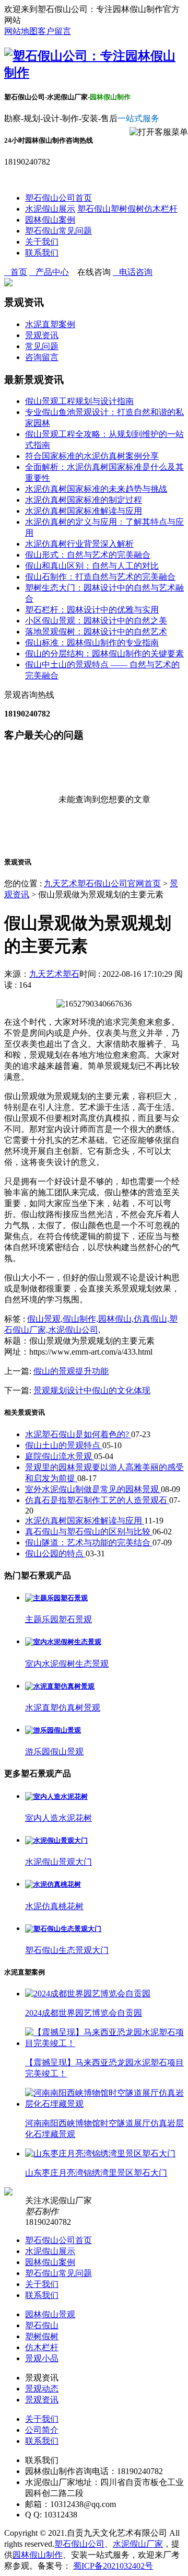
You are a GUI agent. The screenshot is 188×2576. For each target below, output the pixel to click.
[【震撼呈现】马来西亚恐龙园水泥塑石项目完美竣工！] (104, 2043)
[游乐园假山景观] (53, 1730)
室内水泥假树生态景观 (67, 1664)
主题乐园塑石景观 (58, 1619)
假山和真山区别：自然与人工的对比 (92, 566)
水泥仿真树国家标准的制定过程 (84, 500)
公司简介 (42, 2430)
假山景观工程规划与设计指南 (79, 401)
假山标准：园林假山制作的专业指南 (92, 643)
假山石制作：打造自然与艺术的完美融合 (100, 577)
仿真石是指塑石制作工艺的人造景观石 (97, 1500)
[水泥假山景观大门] (56, 1840)
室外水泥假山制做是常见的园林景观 (93, 1489)
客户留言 (54, 31)
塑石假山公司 (79, 2544)
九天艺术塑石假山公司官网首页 (102, 883)
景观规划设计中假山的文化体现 (92, 1390)
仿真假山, (151, 1319)
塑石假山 (94, 209)
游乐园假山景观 (54, 1752)
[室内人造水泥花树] (56, 1797)
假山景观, (45, 1319)
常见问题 (42, 346)
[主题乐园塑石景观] (56, 1598)
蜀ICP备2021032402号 (113, 2566)
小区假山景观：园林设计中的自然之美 (96, 621)
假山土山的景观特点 (64, 1445)
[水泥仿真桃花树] (53, 1884)
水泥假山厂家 (138, 2544)
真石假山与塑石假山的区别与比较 (89, 1532)
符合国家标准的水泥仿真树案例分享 (92, 456)
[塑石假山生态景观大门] (63, 1929)
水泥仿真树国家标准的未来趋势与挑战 (96, 489)
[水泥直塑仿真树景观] (60, 1686)
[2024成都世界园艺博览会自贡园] (88, 1994)
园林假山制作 (38, 2555)
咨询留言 (42, 357)
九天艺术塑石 (54, 974)
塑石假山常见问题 (58, 231)
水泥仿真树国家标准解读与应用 (84, 511)
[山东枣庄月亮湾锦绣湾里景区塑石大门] (100, 2153)
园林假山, (116, 1319)
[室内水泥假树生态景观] (63, 1642)
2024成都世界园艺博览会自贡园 (84, 2013)
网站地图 (21, 31)
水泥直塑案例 (50, 324)
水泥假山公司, (74, 1330)
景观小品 (42, 2358)
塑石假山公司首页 (58, 198)
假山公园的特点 (55, 1553)
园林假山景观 (50, 2314)
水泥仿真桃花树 (54, 1906)
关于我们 (42, 242)
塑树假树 (127, 209)
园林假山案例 (50, 220)
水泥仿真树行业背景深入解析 (79, 544)
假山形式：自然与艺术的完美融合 (88, 555)
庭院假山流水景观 (60, 1456)
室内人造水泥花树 (58, 1818)
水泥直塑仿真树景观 (63, 1708)
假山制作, (80, 1319)
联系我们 (42, 253)
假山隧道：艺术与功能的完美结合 (89, 1543)
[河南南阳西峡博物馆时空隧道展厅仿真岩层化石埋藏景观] (104, 2104)
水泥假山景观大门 (58, 1862)
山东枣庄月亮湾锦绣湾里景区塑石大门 (96, 2173)
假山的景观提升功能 (71, 1371)
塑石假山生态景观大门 (67, 1950)
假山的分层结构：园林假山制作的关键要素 (104, 654)
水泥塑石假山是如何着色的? (78, 1434)
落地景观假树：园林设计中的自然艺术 (96, 632)
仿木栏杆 (161, 209)
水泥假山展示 (50, 209)
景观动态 (42, 2389)
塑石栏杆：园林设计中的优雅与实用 (92, 610)
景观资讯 (42, 335)
